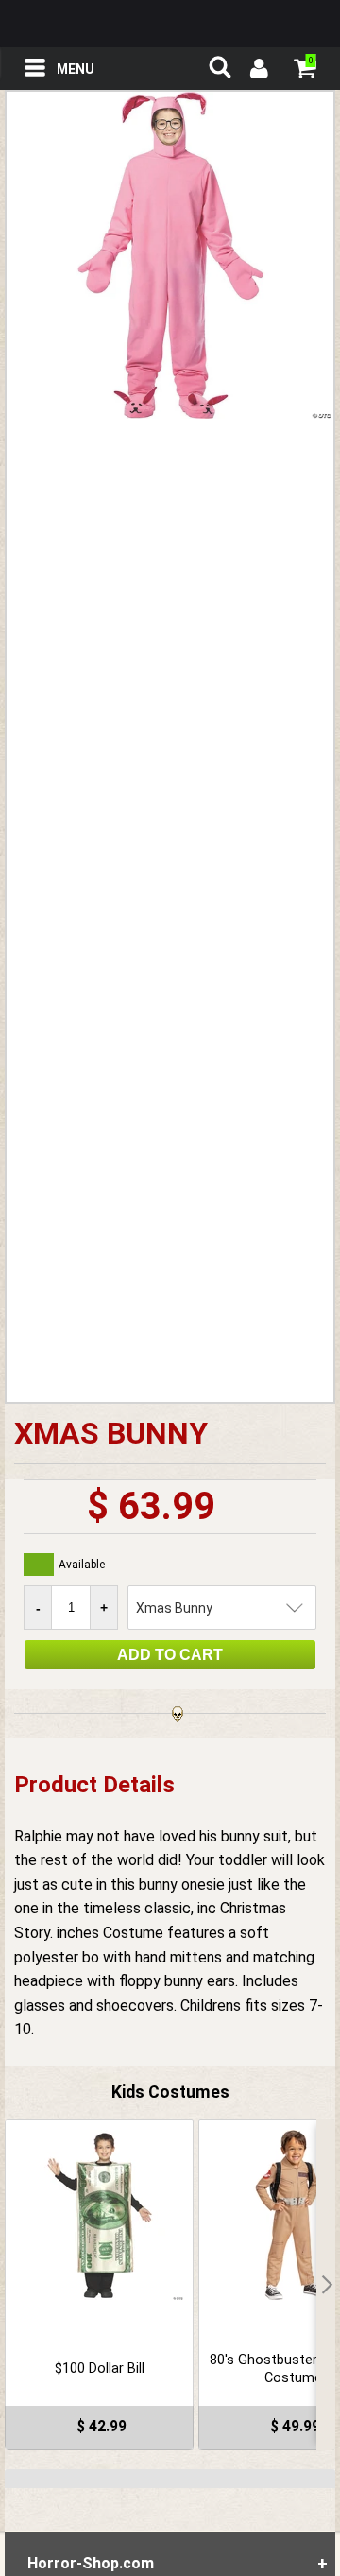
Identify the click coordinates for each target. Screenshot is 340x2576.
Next (326, 2285)
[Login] (258, 71)
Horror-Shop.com (170, 24)
